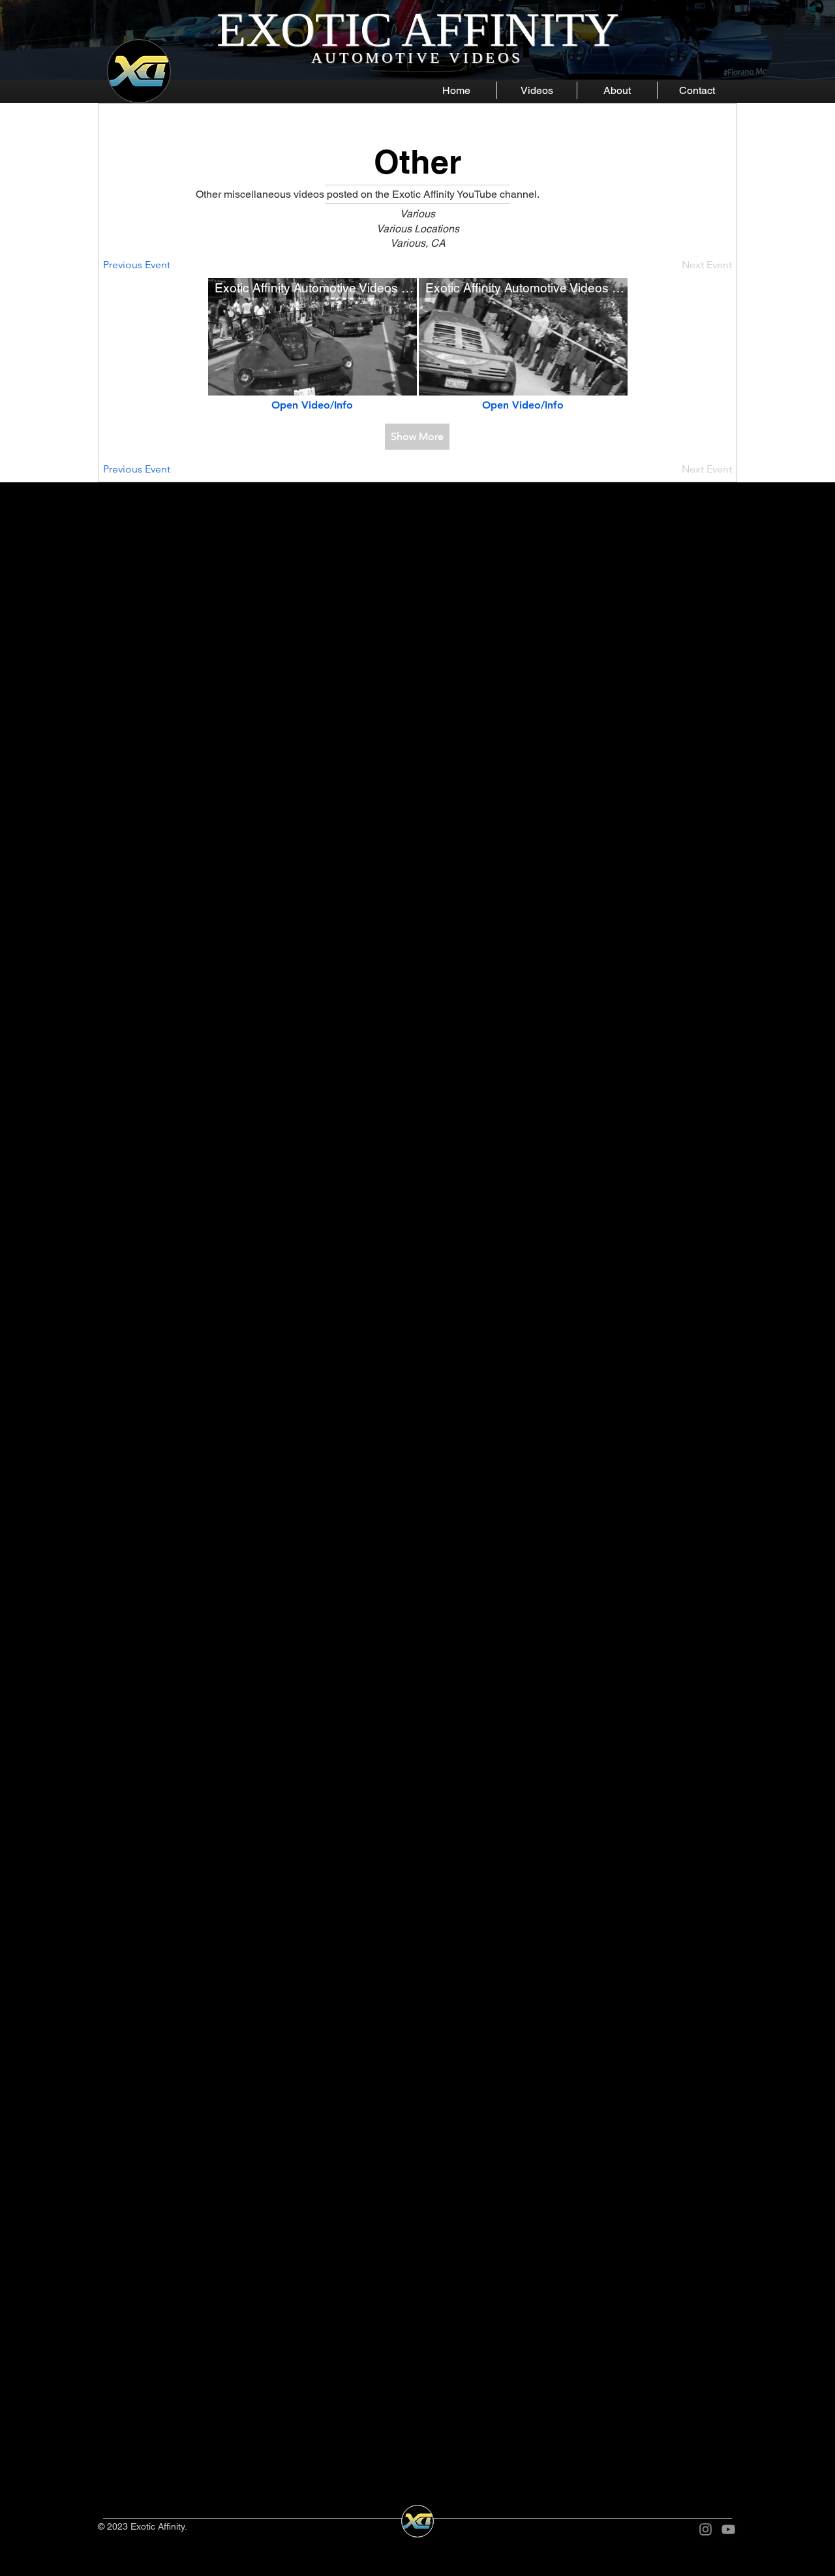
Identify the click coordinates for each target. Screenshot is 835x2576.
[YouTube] (728, 2529)
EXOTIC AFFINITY (418, 30)
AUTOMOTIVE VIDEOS (417, 58)
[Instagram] (706, 2529)
